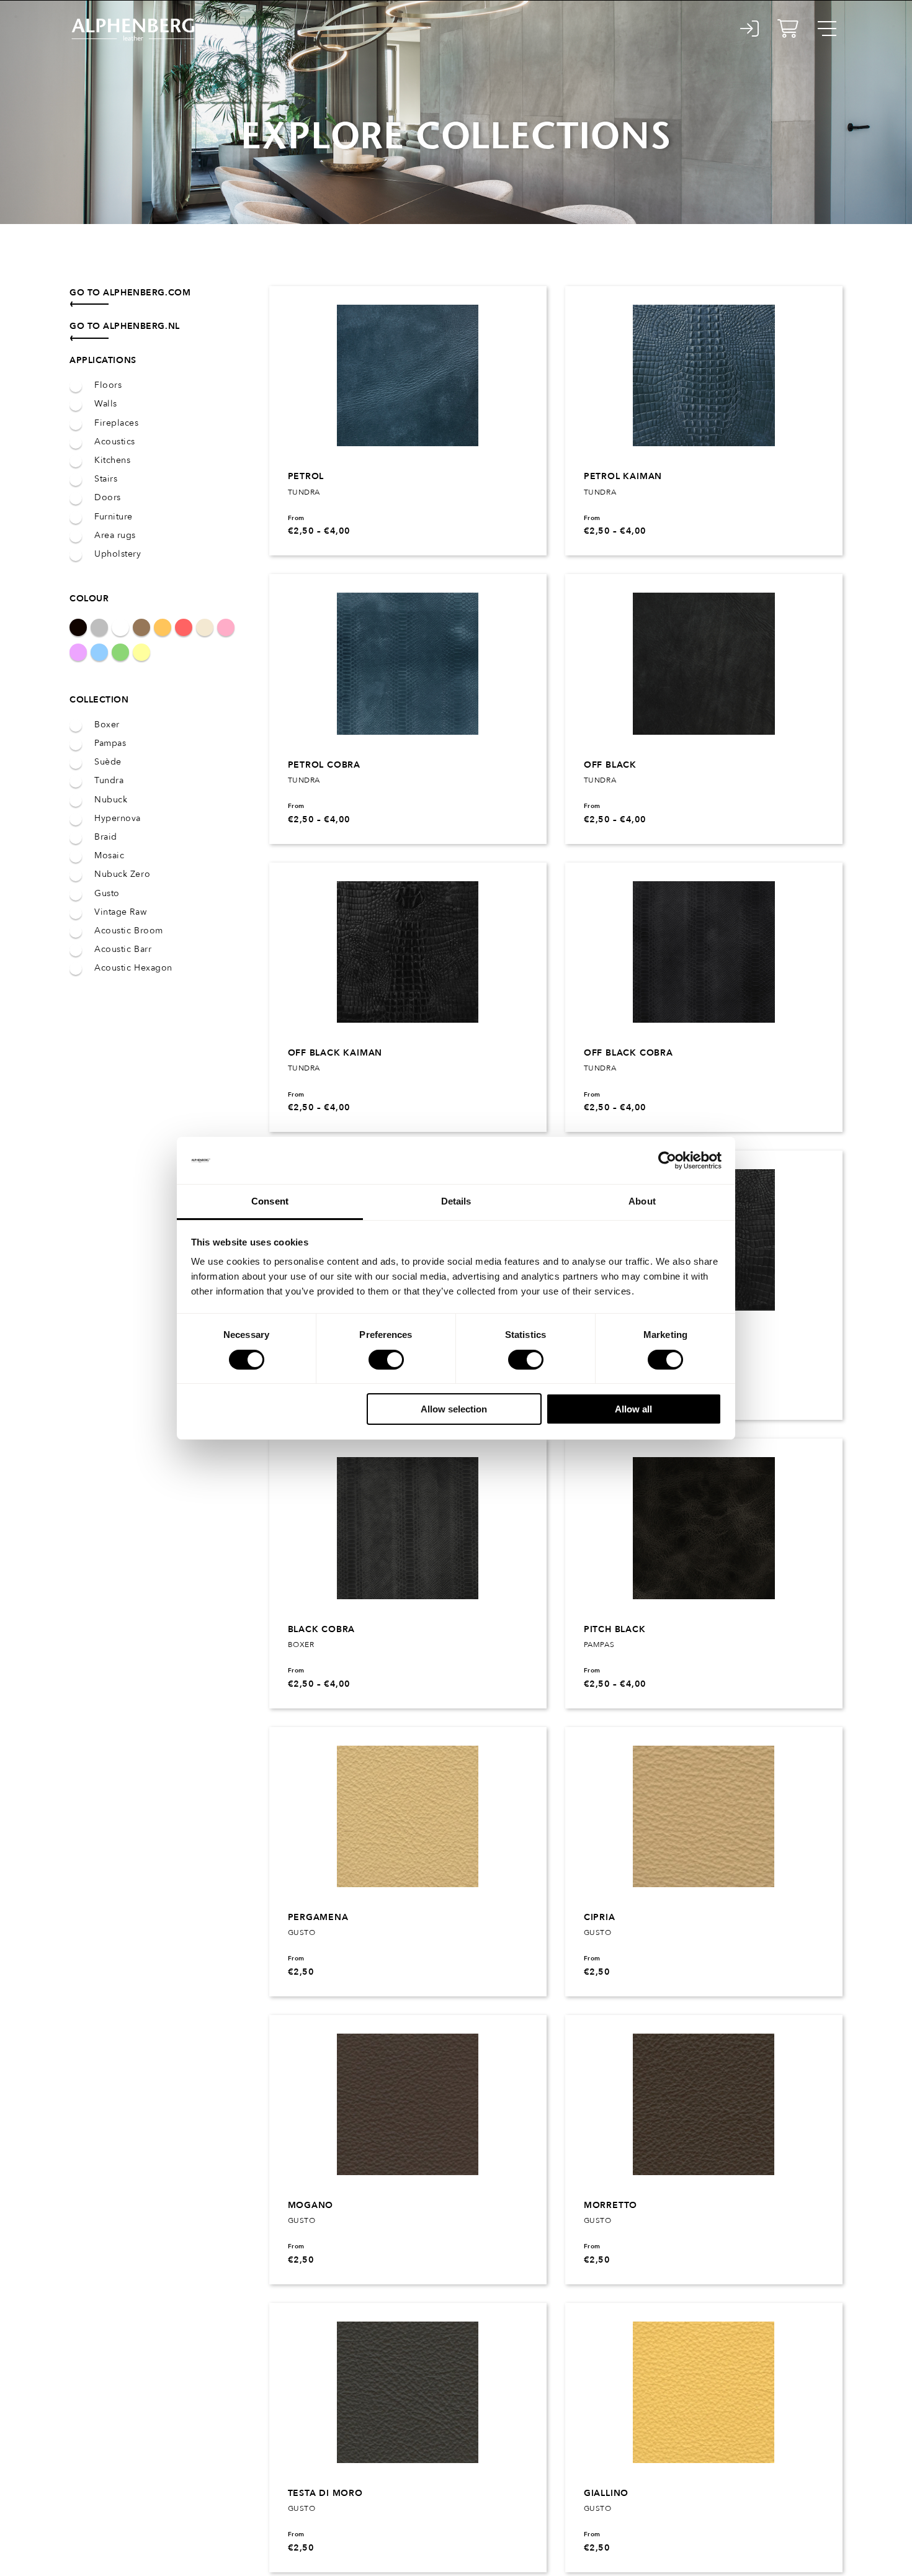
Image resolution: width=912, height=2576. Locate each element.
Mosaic (109, 856)
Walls (106, 404)
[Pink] (226, 627)
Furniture (114, 517)
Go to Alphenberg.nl (125, 326)
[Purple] (78, 652)
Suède (108, 762)
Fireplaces (117, 423)
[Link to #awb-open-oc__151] (827, 29)
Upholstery (118, 554)
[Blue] (99, 652)
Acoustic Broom (129, 931)
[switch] (386, 1360)
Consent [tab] (270, 1201)
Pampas (110, 743)
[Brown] (141, 627)
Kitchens (112, 460)
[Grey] (99, 627)
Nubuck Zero (122, 874)
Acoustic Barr (123, 949)
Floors (108, 385)
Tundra (109, 781)
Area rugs (115, 536)
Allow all (633, 1409)
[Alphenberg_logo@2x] (138, 18)
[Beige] (205, 627)
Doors (108, 498)
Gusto (107, 894)
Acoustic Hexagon (133, 968)
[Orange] (163, 627)
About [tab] (642, 1201)
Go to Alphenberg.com (130, 293)
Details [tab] (456, 1201)
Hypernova (118, 819)
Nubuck (111, 800)
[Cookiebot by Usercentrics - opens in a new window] (667, 1160)
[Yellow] (141, 652)
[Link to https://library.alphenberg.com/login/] (750, 29)
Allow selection (454, 1409)
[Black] (78, 627)
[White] (120, 627)
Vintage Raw (120, 912)
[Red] (184, 627)
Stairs (106, 479)
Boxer (107, 725)
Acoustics (115, 442)
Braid (106, 837)
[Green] (120, 652)
